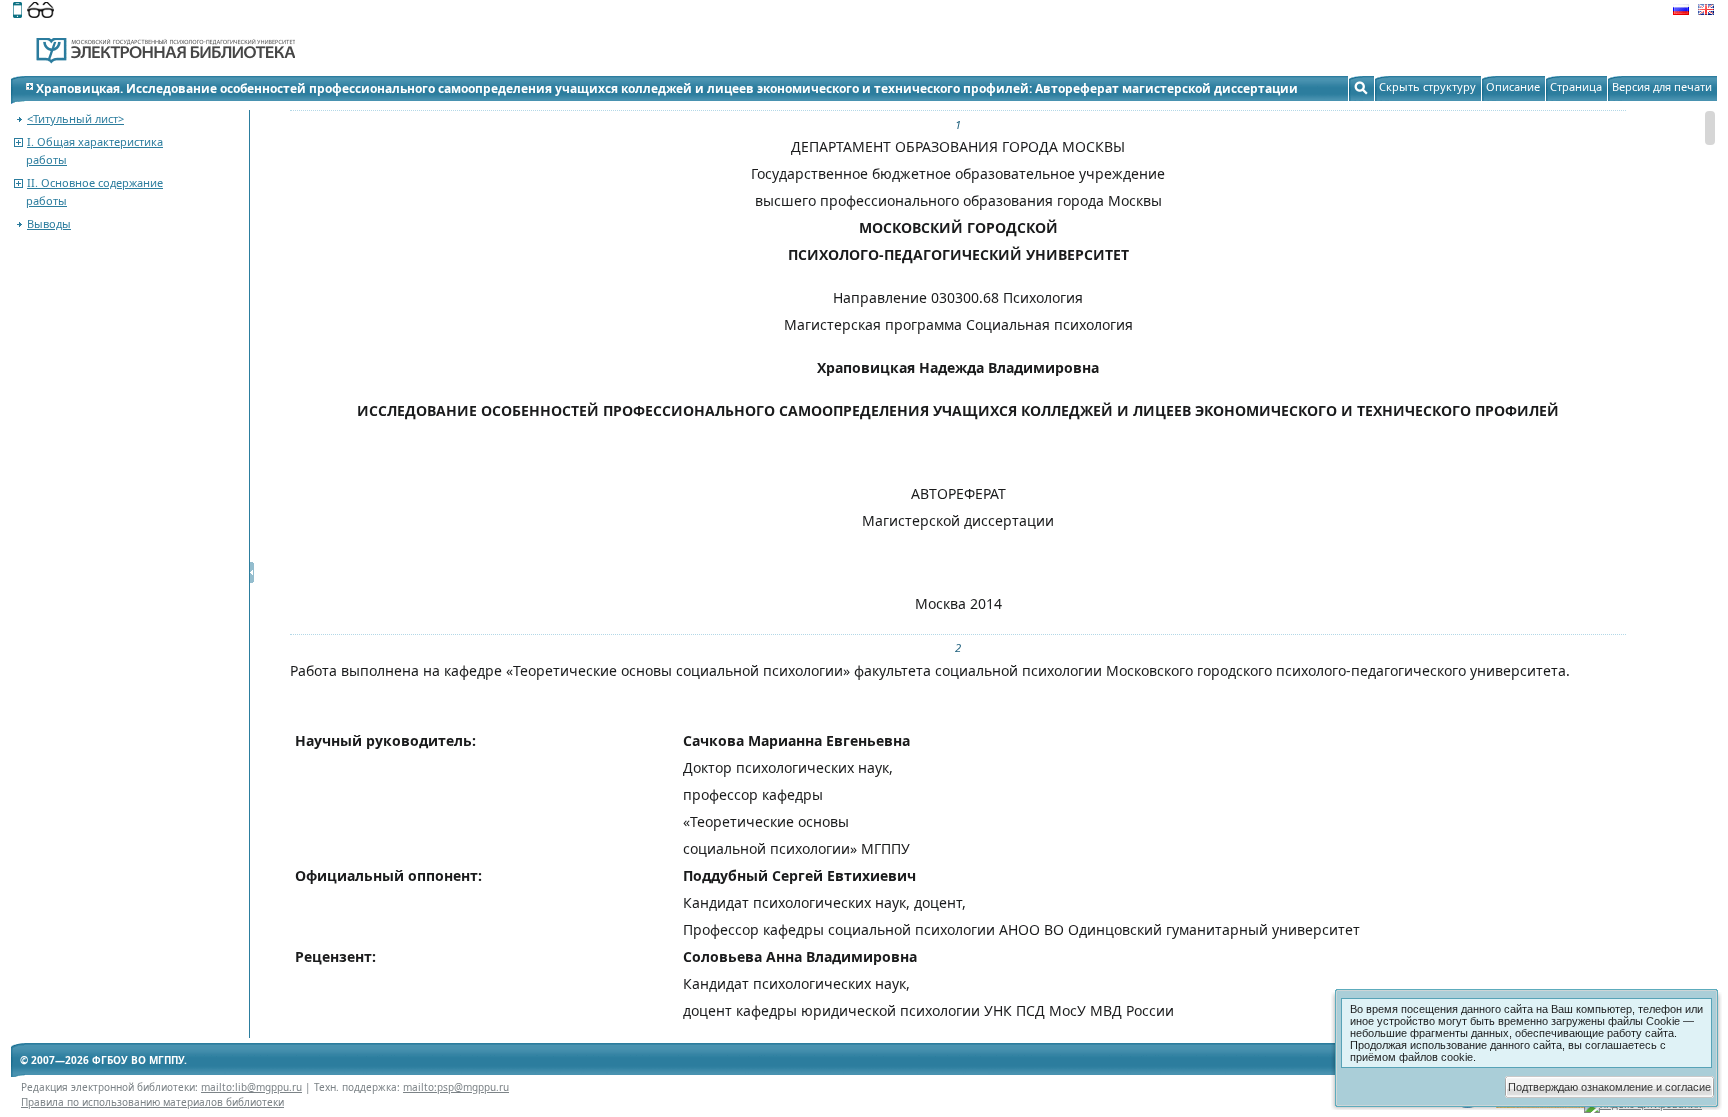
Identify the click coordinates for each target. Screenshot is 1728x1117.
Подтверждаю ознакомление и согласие (1609, 1087)
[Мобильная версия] (17, 12)
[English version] (1706, 12)
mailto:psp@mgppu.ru (456, 1087)
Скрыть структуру (1427, 86)
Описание (1513, 86)
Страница (1576, 86)
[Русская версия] (1681, 12)
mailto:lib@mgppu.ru (251, 1087)
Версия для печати (1662, 86)
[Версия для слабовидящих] (40, 12)
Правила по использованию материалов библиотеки (152, 1102)
